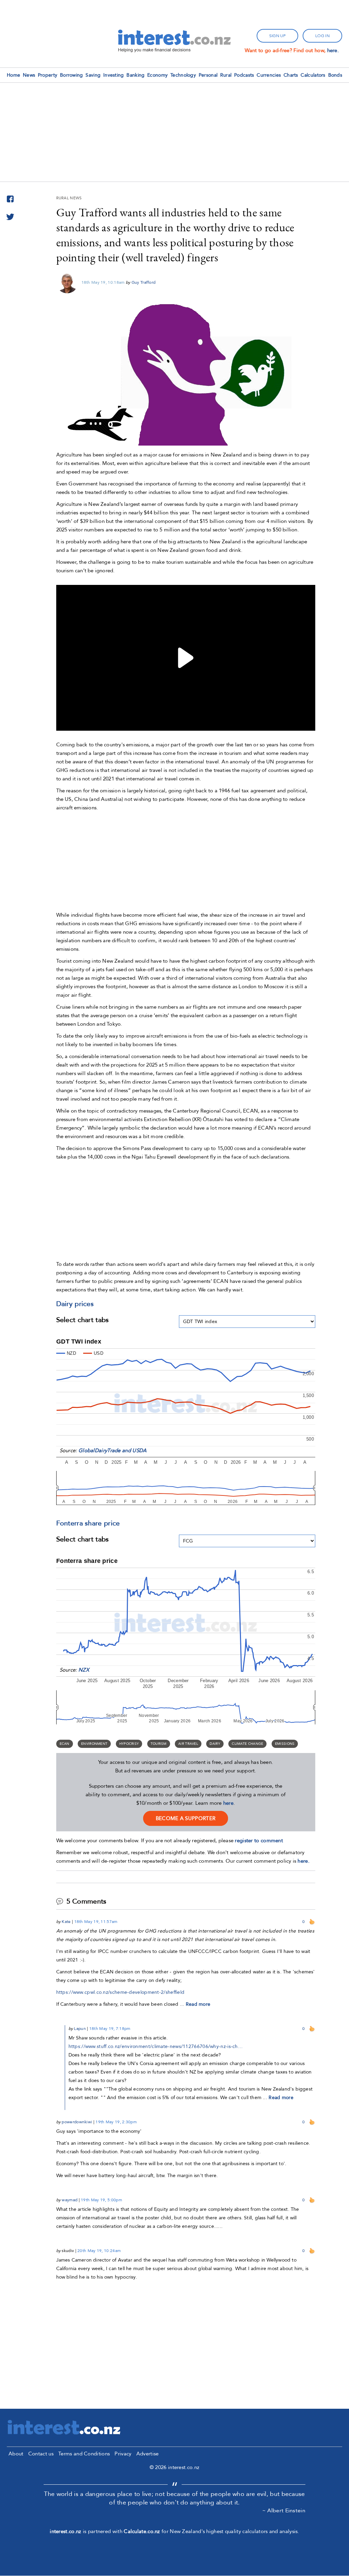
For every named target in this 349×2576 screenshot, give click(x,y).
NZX (84, 1670)
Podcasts (244, 75)
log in (322, 36)
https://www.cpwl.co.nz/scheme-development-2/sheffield (120, 1992)
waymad (70, 2200)
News (29, 75)
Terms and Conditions (84, 2454)
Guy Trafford (144, 282)
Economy (157, 75)
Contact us (41, 2454)
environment (94, 1744)
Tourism (159, 1744)
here (228, 1803)
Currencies (269, 75)
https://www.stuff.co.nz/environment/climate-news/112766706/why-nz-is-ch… (156, 2046)
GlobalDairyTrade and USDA (113, 1450)
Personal (208, 75)
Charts (291, 75)
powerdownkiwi (77, 2122)
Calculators (313, 75)
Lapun (80, 2029)
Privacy (123, 2454)
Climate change (247, 1744)
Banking (135, 75)
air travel (188, 1744)
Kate (66, 1922)
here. (333, 50)
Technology (183, 75)
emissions (285, 1744)
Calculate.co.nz (142, 2531)
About (16, 2454)
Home (13, 75)
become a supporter (186, 1818)
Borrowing (72, 75)
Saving (93, 75)
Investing (114, 75)
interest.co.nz (65, 2531)
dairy (215, 1744)
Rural (226, 75)
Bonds (335, 75)
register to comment (259, 1841)
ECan (65, 1744)
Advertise (148, 2454)
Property (48, 75)
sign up (277, 36)
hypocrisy (129, 1744)
